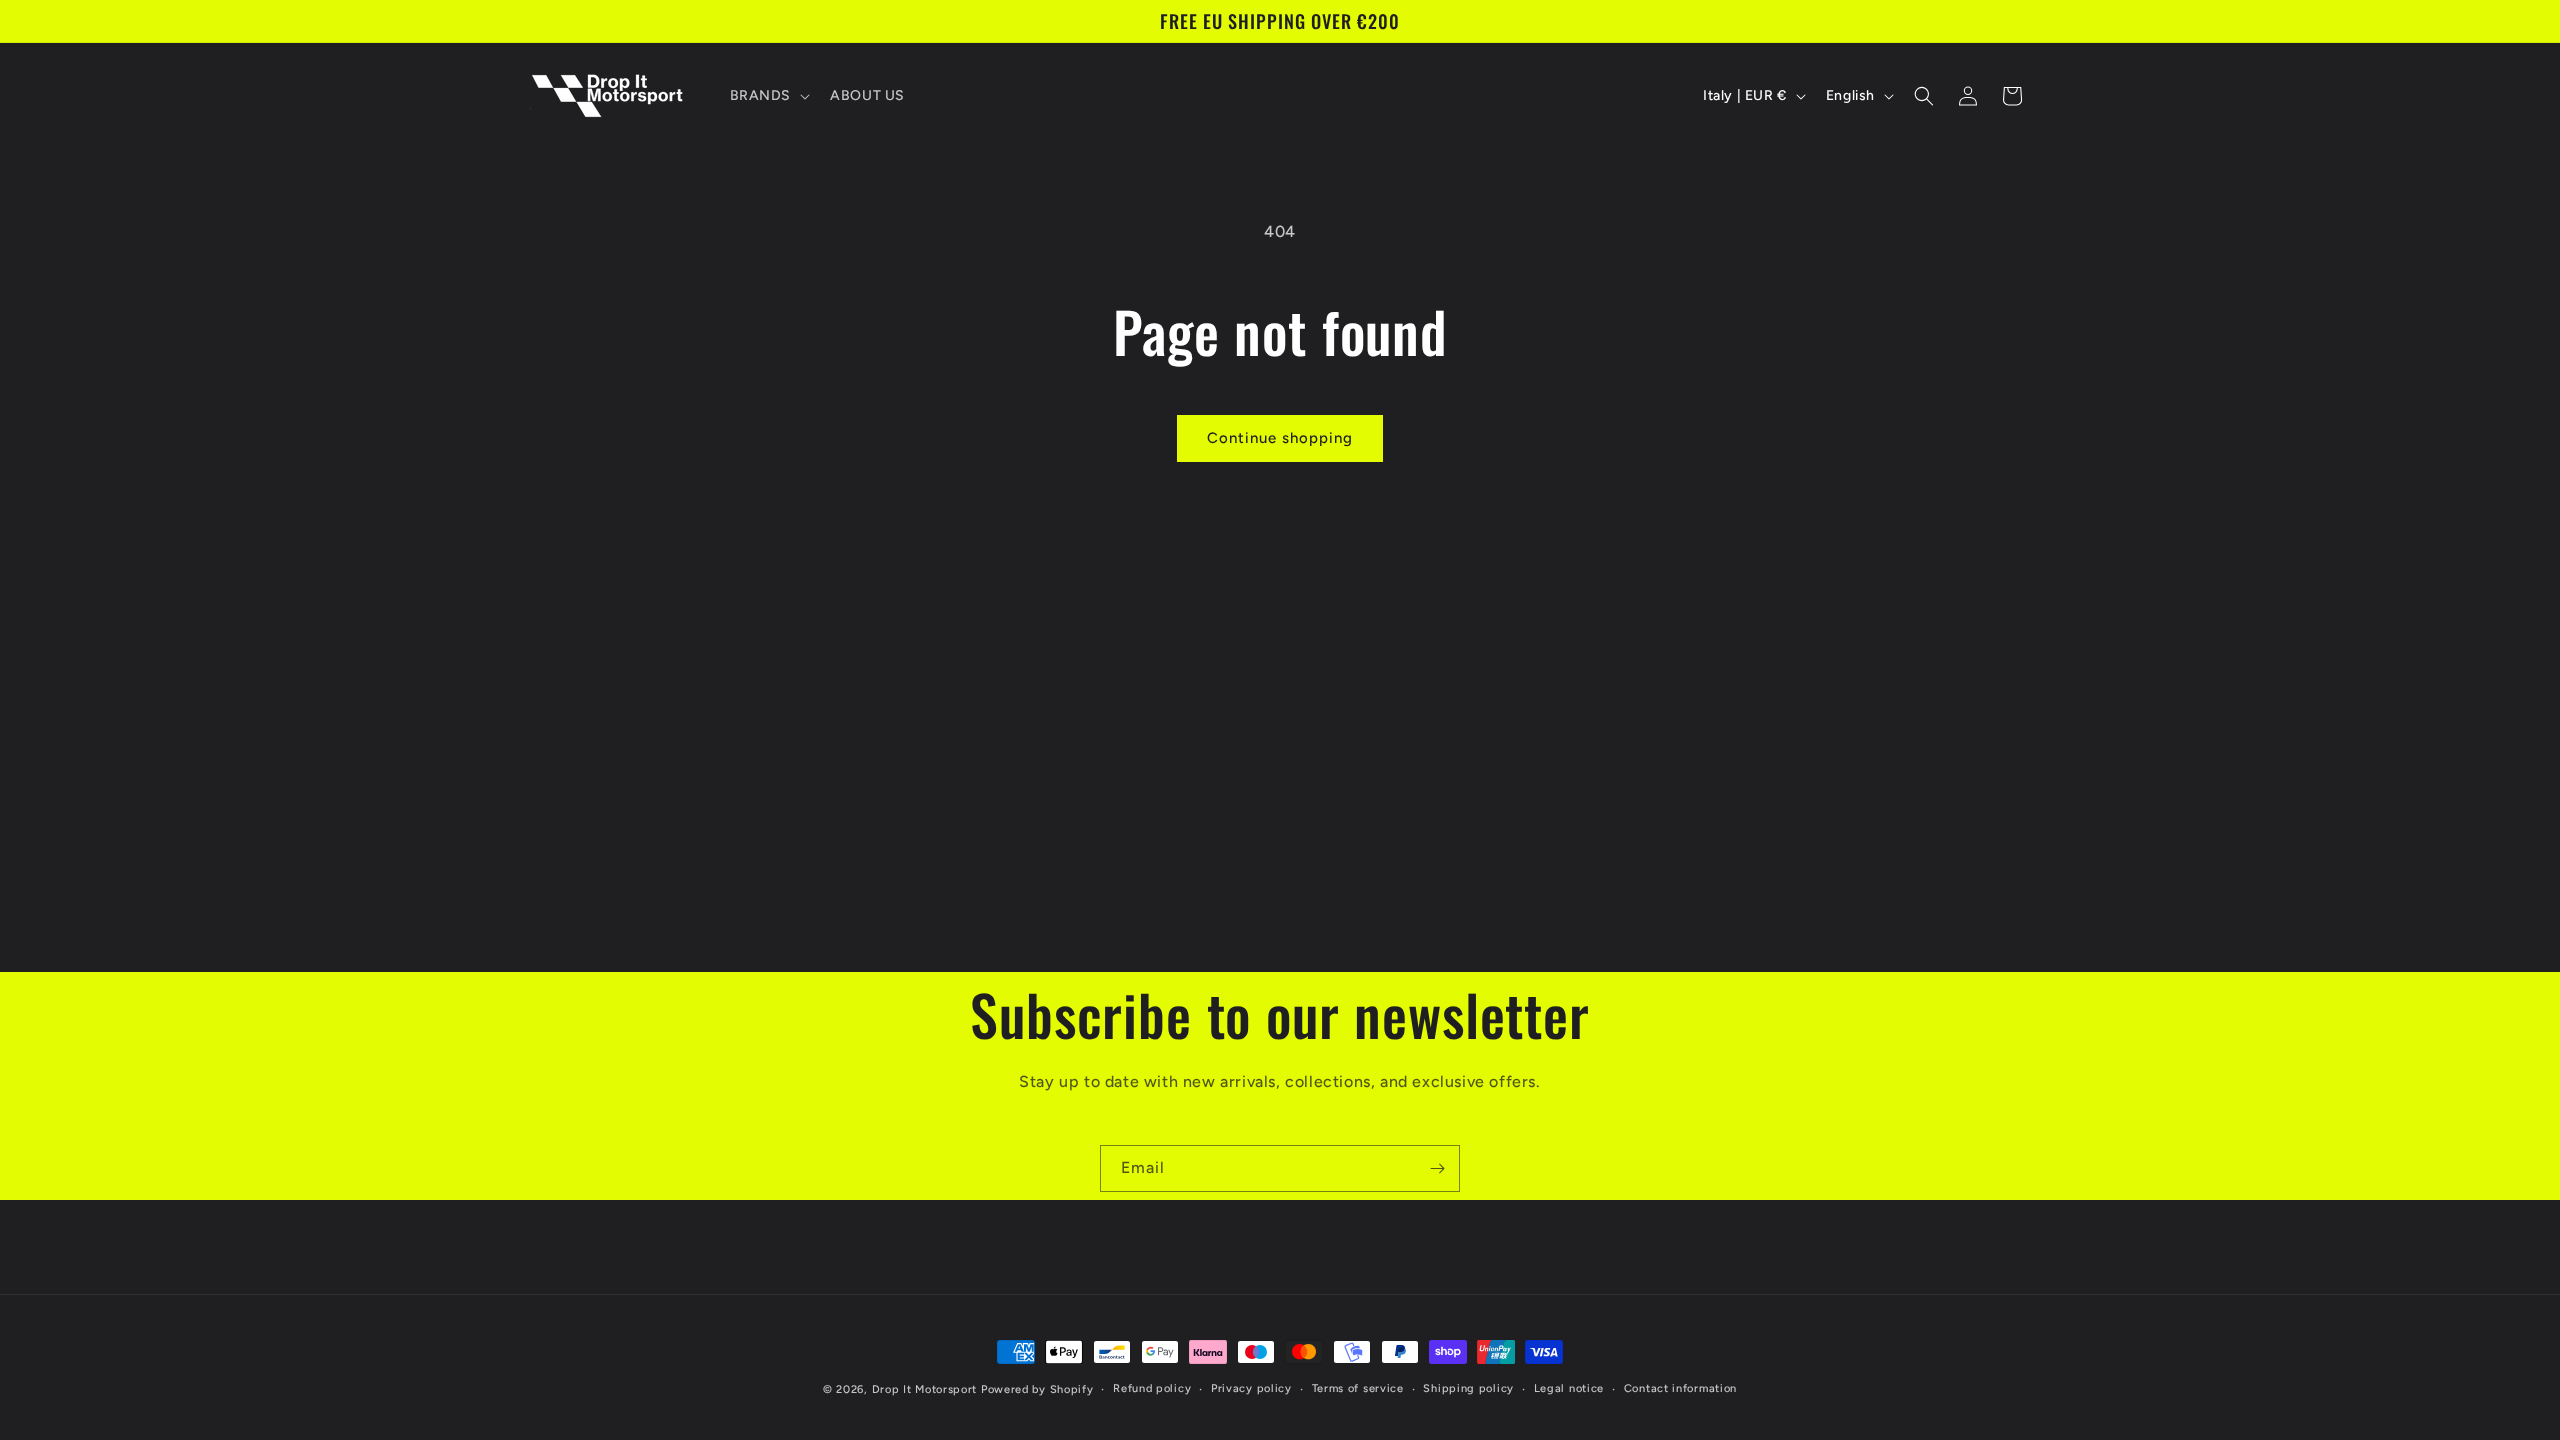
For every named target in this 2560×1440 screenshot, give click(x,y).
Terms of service (1358, 1388)
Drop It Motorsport (925, 1389)
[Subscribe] (1437, 1168)
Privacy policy (1251, 1388)
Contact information (1680, 1388)
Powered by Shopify (1037, 1389)
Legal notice (1569, 1388)
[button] (768, 96)
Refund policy (1152, 1388)
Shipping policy (1468, 1388)
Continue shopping (1280, 438)
